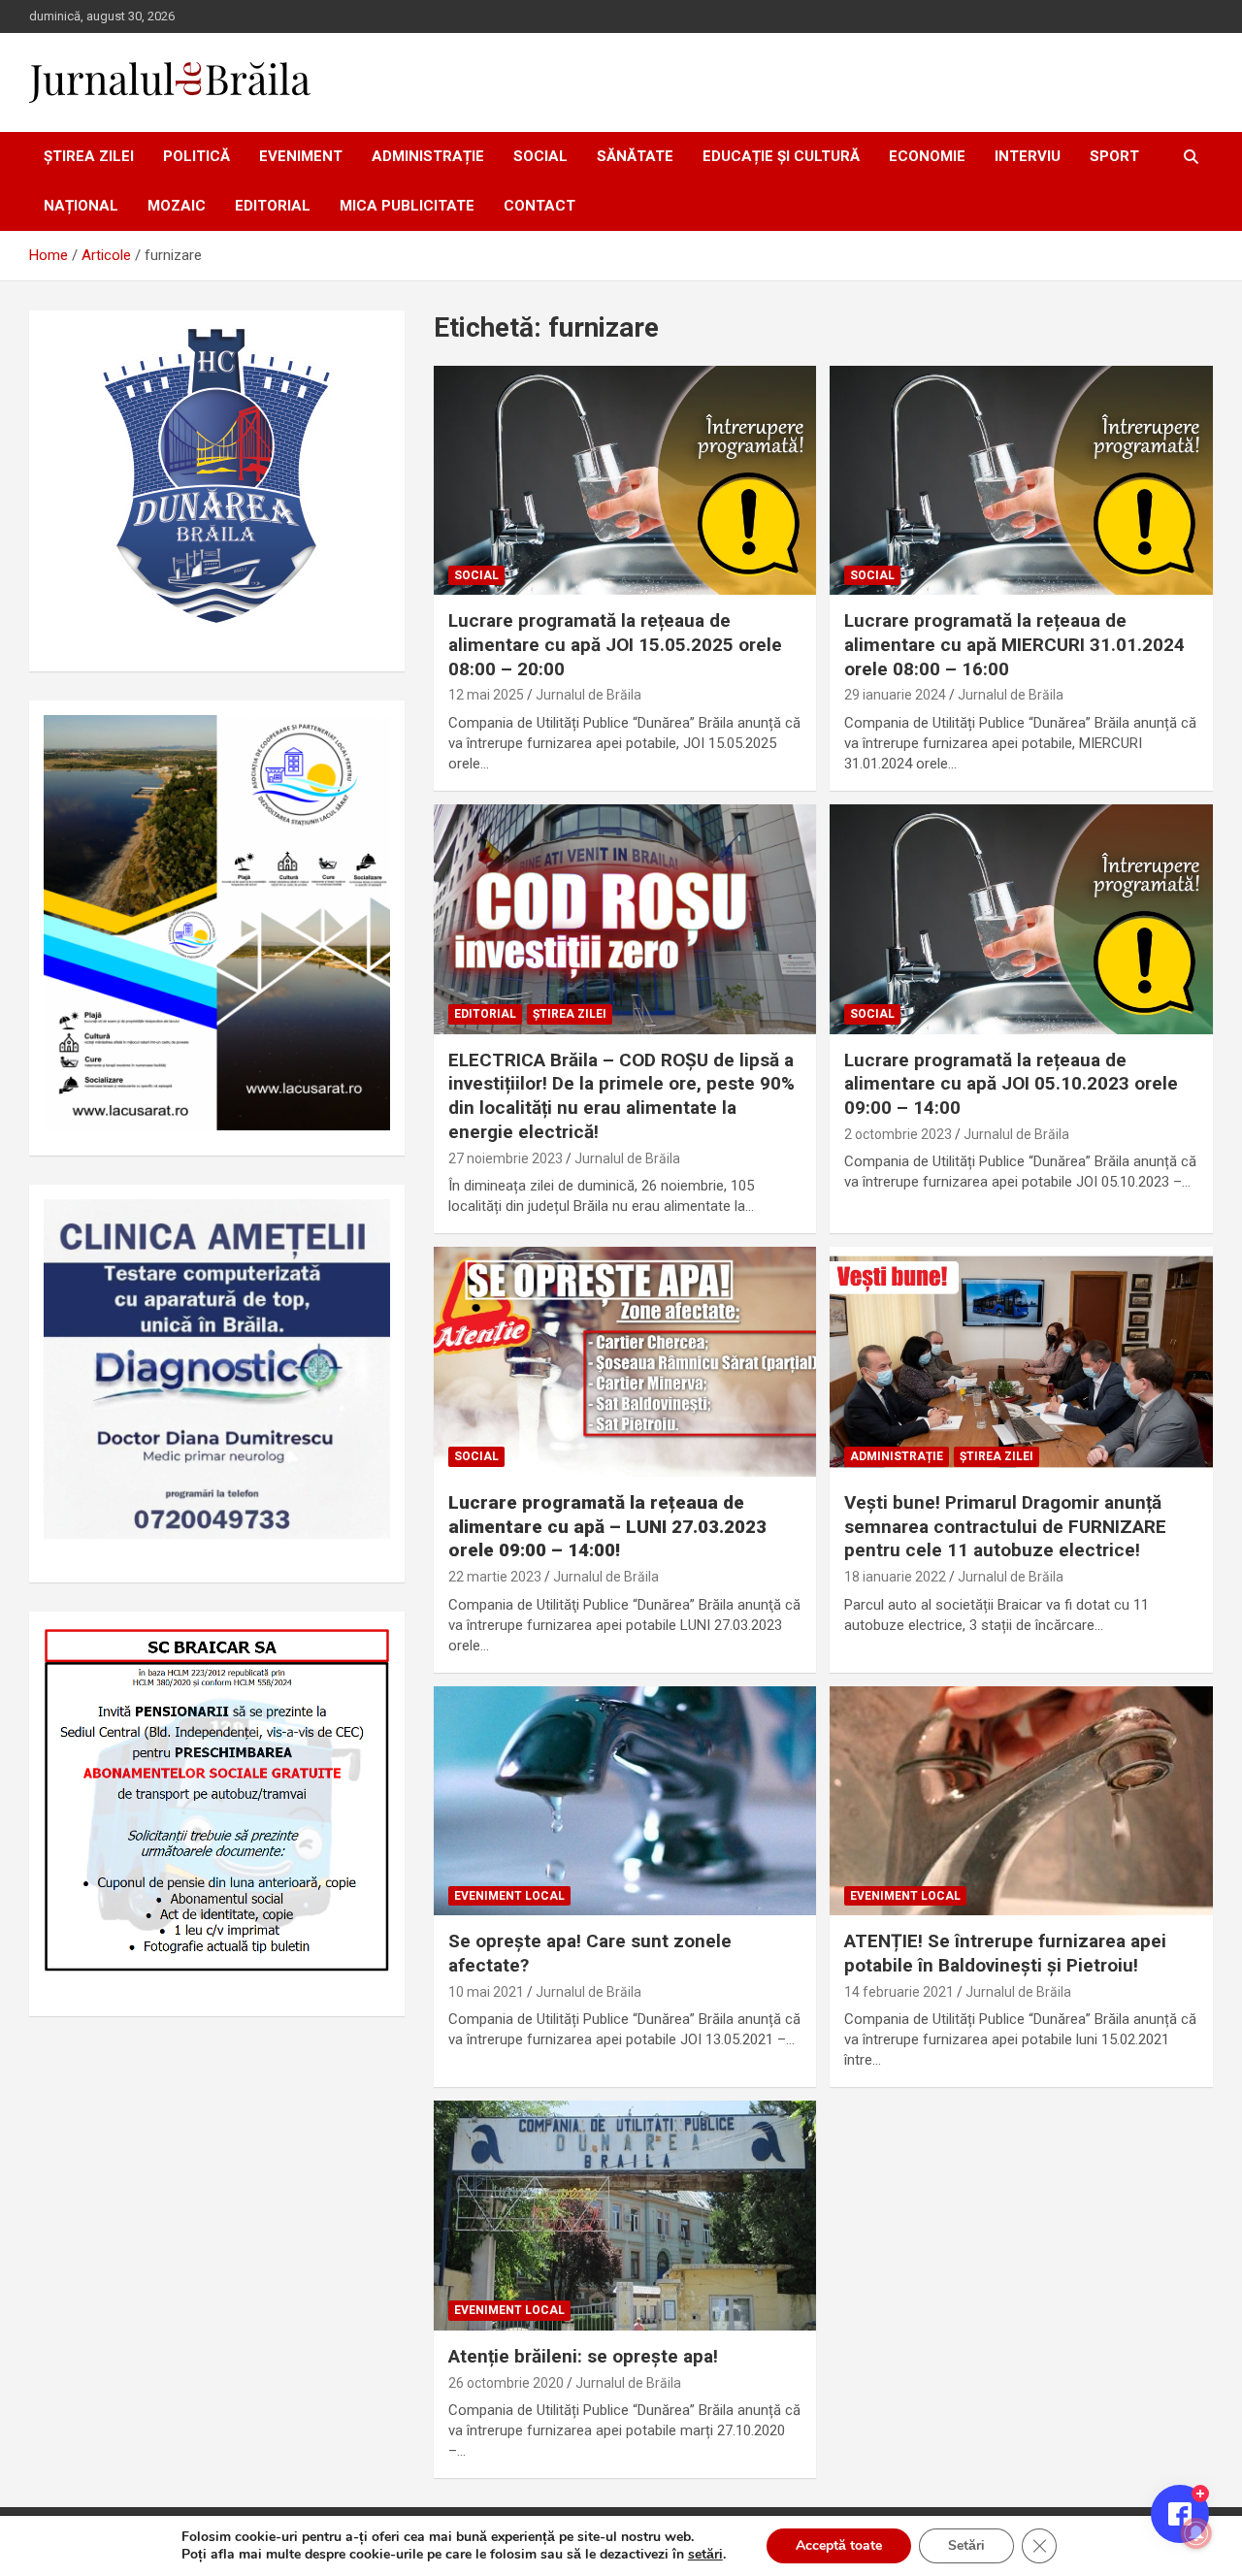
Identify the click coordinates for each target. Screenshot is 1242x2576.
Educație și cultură (781, 156)
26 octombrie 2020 (506, 2383)
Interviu (1028, 156)
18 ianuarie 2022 (895, 1577)
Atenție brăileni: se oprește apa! (583, 2356)
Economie (927, 156)
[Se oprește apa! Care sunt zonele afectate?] (624, 1801)
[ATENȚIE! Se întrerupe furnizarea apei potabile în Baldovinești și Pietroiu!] (1021, 1801)
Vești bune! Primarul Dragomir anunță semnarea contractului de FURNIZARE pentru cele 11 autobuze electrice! (1005, 1526)
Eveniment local (509, 1896)
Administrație (428, 156)
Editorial (273, 206)
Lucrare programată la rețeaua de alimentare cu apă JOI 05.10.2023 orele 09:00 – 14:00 (1011, 1084)
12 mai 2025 (486, 695)
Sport (1114, 156)
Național (81, 206)
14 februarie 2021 (899, 1992)
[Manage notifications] (1196, 2533)
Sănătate (635, 156)
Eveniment (301, 156)
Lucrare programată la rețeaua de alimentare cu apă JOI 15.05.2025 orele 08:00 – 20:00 (615, 644)
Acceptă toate (839, 2545)
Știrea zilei (89, 156)
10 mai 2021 (486, 1992)
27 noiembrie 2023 (506, 1158)
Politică (196, 156)
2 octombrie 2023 (898, 1134)
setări (705, 2555)
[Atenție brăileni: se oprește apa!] (624, 2216)
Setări (966, 2545)
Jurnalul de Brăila (588, 695)
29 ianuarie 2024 (895, 695)
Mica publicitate (407, 206)
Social (540, 156)
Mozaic (177, 206)
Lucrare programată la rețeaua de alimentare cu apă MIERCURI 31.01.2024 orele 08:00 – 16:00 (1014, 644)
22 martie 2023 (495, 1577)
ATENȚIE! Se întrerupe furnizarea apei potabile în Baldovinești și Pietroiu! (1005, 1953)
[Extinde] (365, 1224)
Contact (539, 206)
